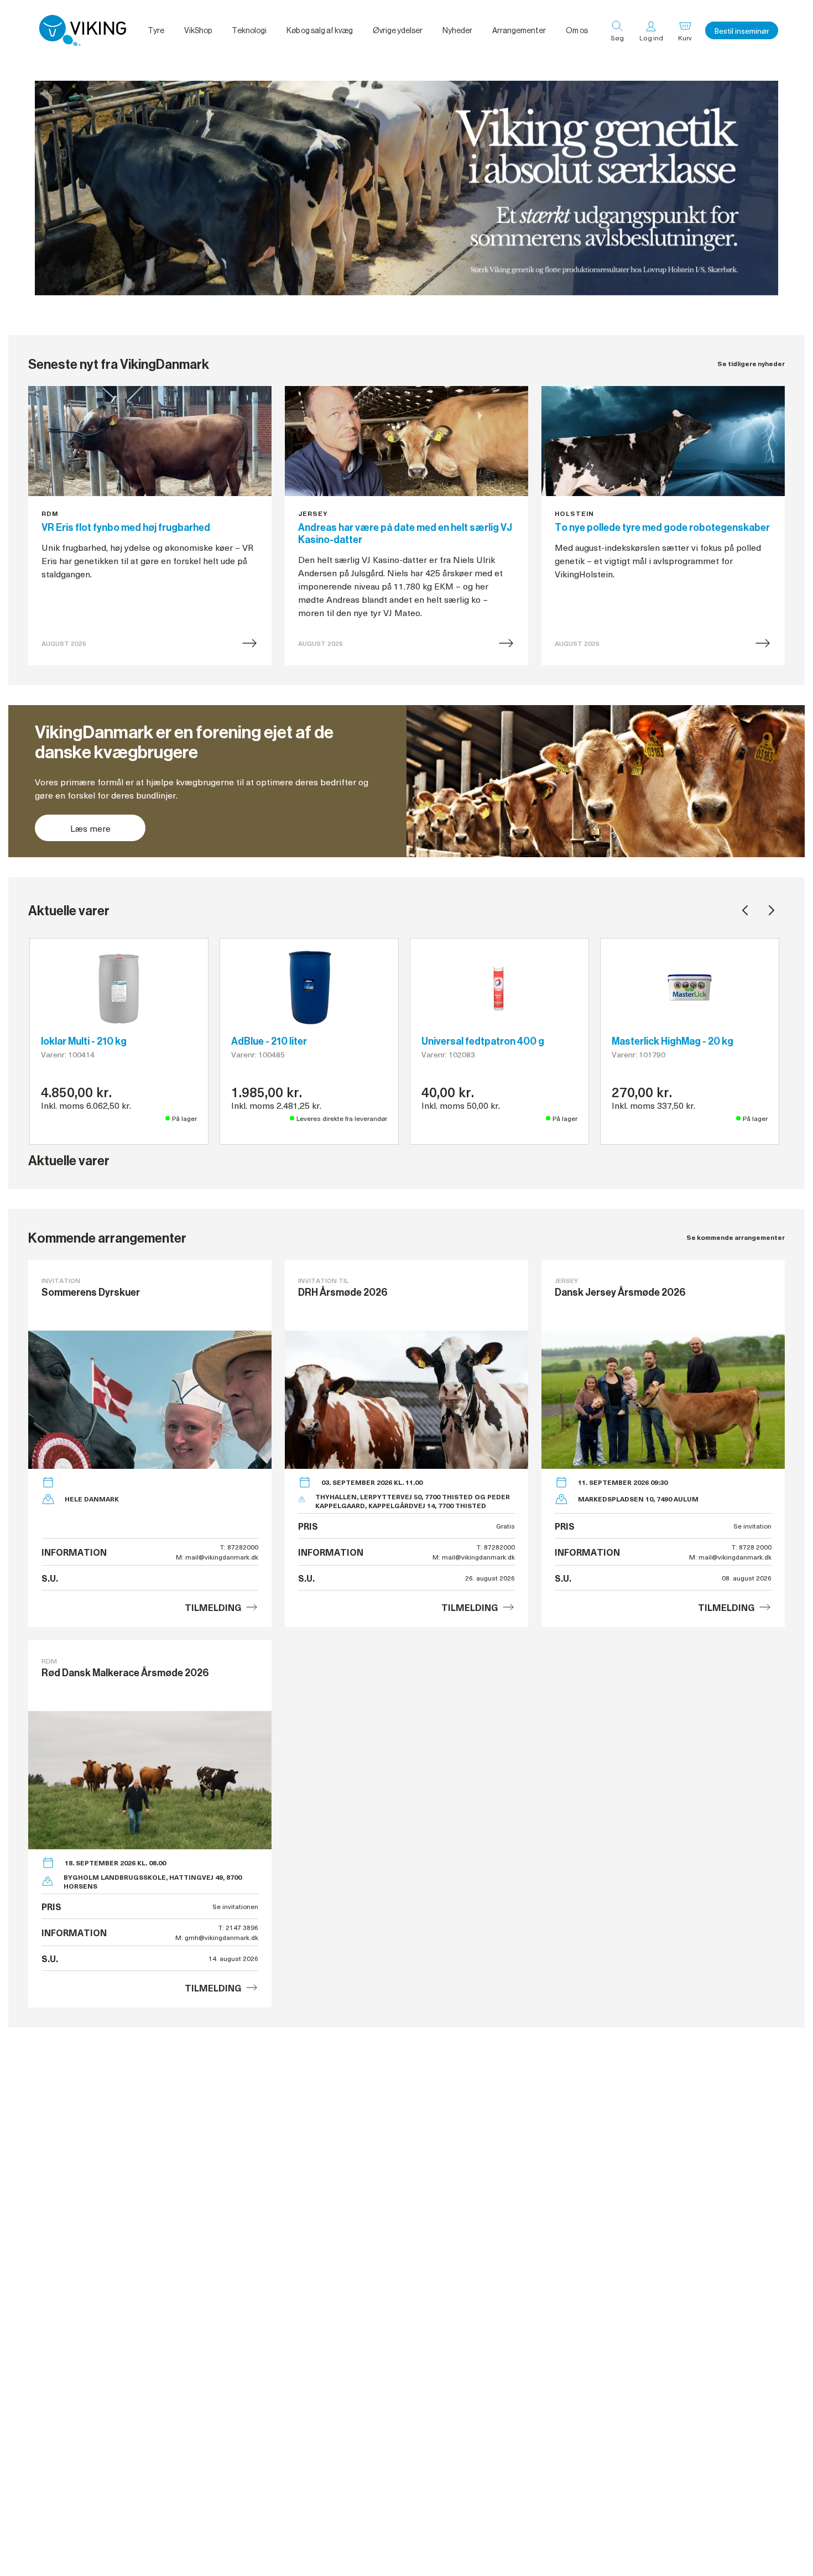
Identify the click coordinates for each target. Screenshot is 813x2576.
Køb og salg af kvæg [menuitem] (320, 30)
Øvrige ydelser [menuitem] (398, 30)
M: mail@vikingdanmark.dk (217, 1557)
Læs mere (90, 828)
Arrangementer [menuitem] (519, 30)
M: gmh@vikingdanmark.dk (217, 1937)
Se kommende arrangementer (736, 1237)
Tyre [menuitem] (156, 30)
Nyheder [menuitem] (457, 30)
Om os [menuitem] (577, 30)
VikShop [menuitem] (198, 30)
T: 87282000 (239, 1547)
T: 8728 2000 (752, 1547)
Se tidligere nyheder (751, 364)
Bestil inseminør (742, 31)
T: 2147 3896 (238, 1927)
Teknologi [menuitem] (249, 30)
